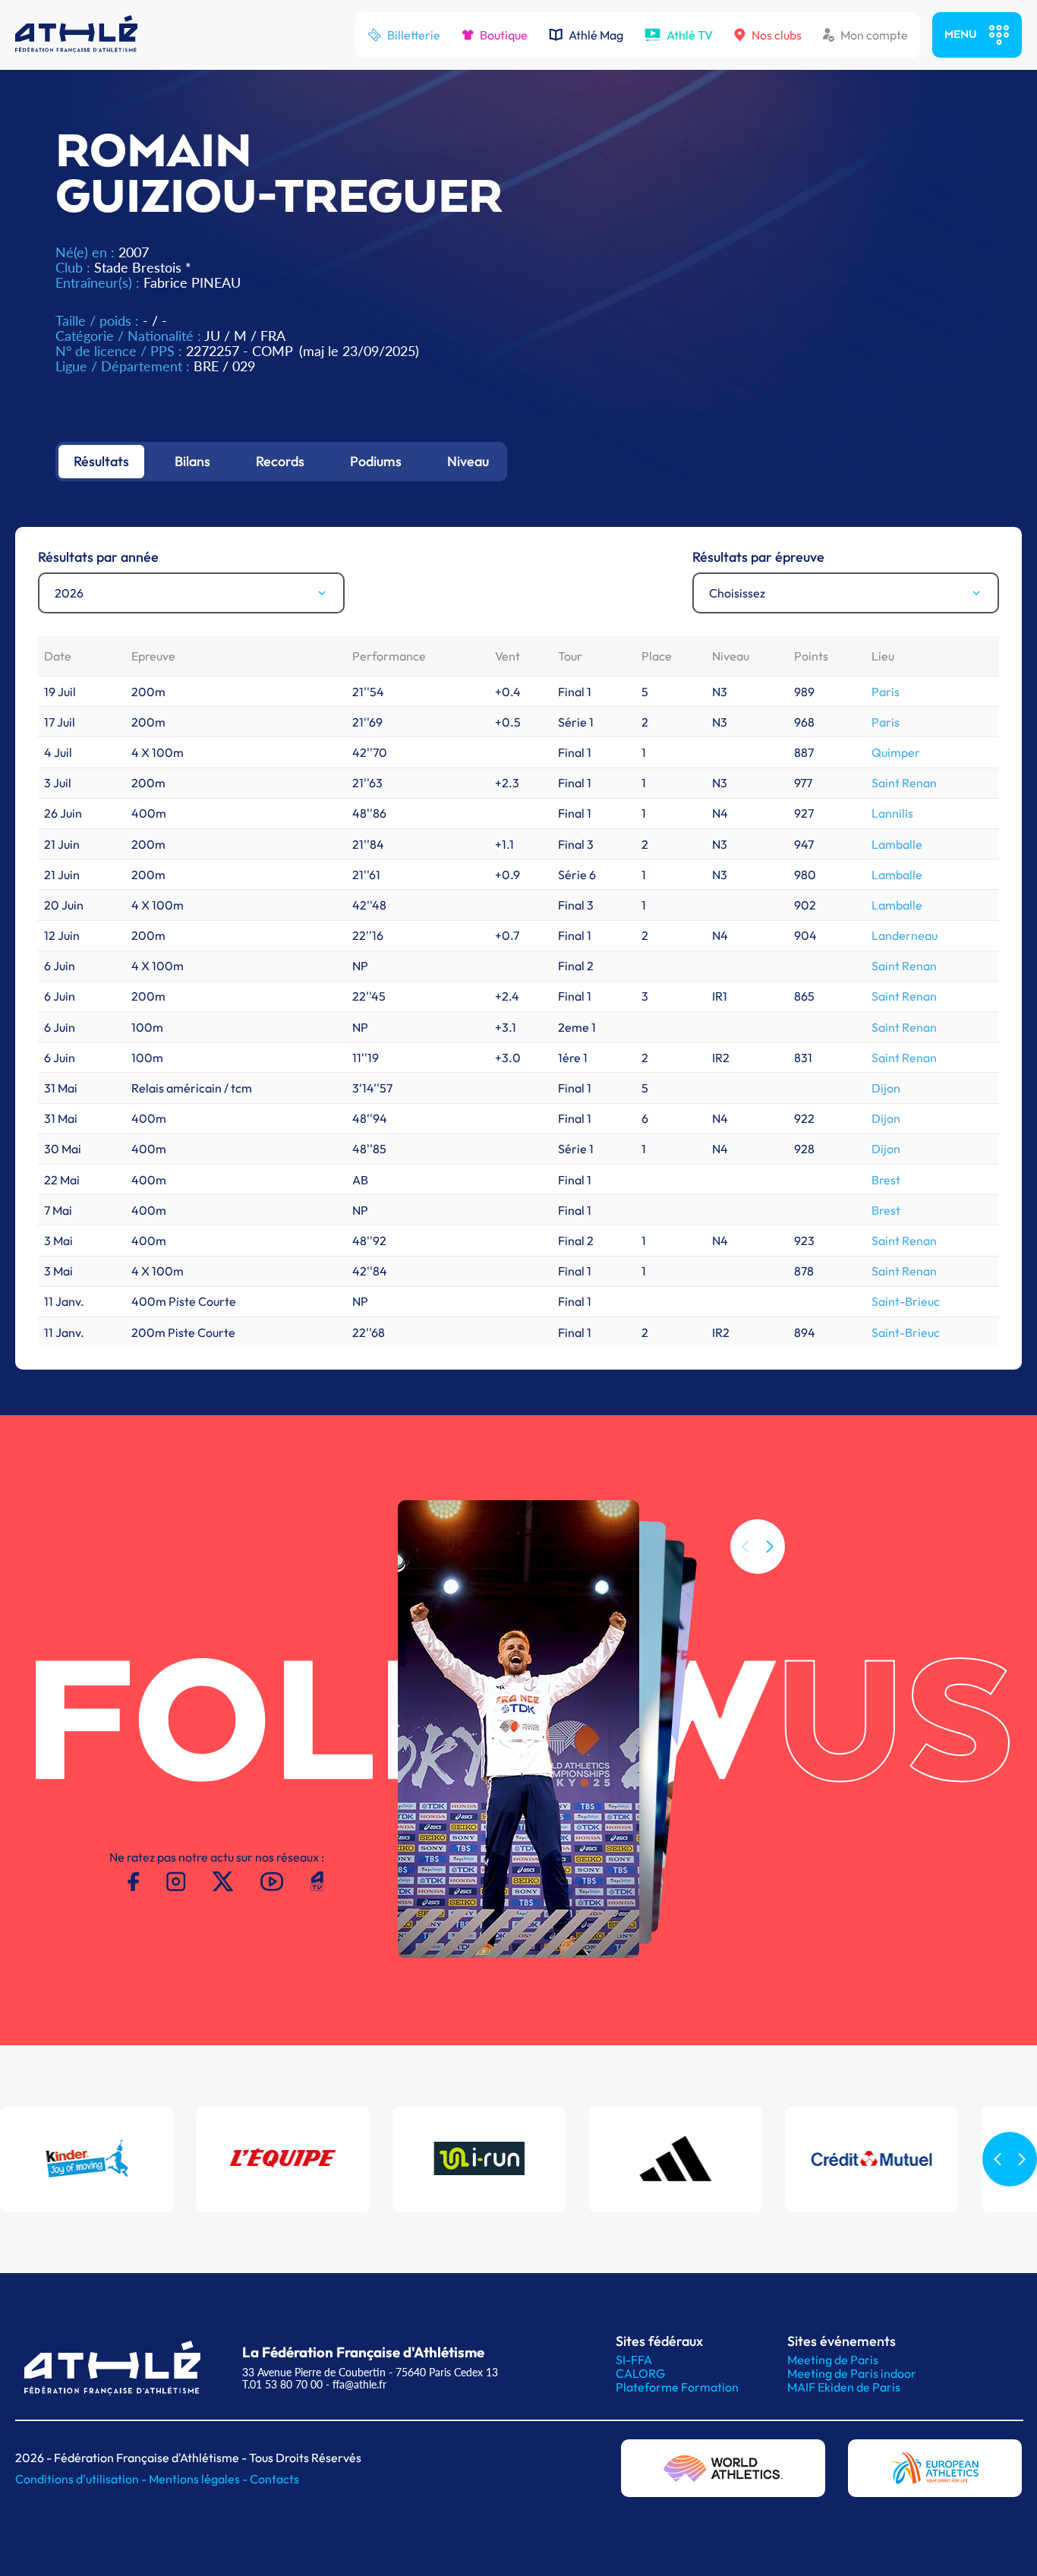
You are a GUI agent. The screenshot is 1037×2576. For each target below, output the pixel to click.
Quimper (896, 752)
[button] (770, 1547)
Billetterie (414, 35)
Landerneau (905, 935)
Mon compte (874, 35)
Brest (886, 1180)
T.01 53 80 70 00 (282, 2384)
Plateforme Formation (677, 2387)
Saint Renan (904, 783)
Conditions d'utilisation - (82, 2479)
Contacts (274, 2479)
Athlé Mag (596, 35)
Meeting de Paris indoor (852, 2373)
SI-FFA (634, 2360)
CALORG (640, 2373)
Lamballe (897, 844)
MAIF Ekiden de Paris (844, 2387)
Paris (886, 692)
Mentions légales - (199, 2479)
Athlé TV (690, 35)
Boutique (504, 35)
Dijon (886, 1088)
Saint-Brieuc (906, 1301)
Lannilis (892, 813)
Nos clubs (777, 35)
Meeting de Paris (833, 2360)
